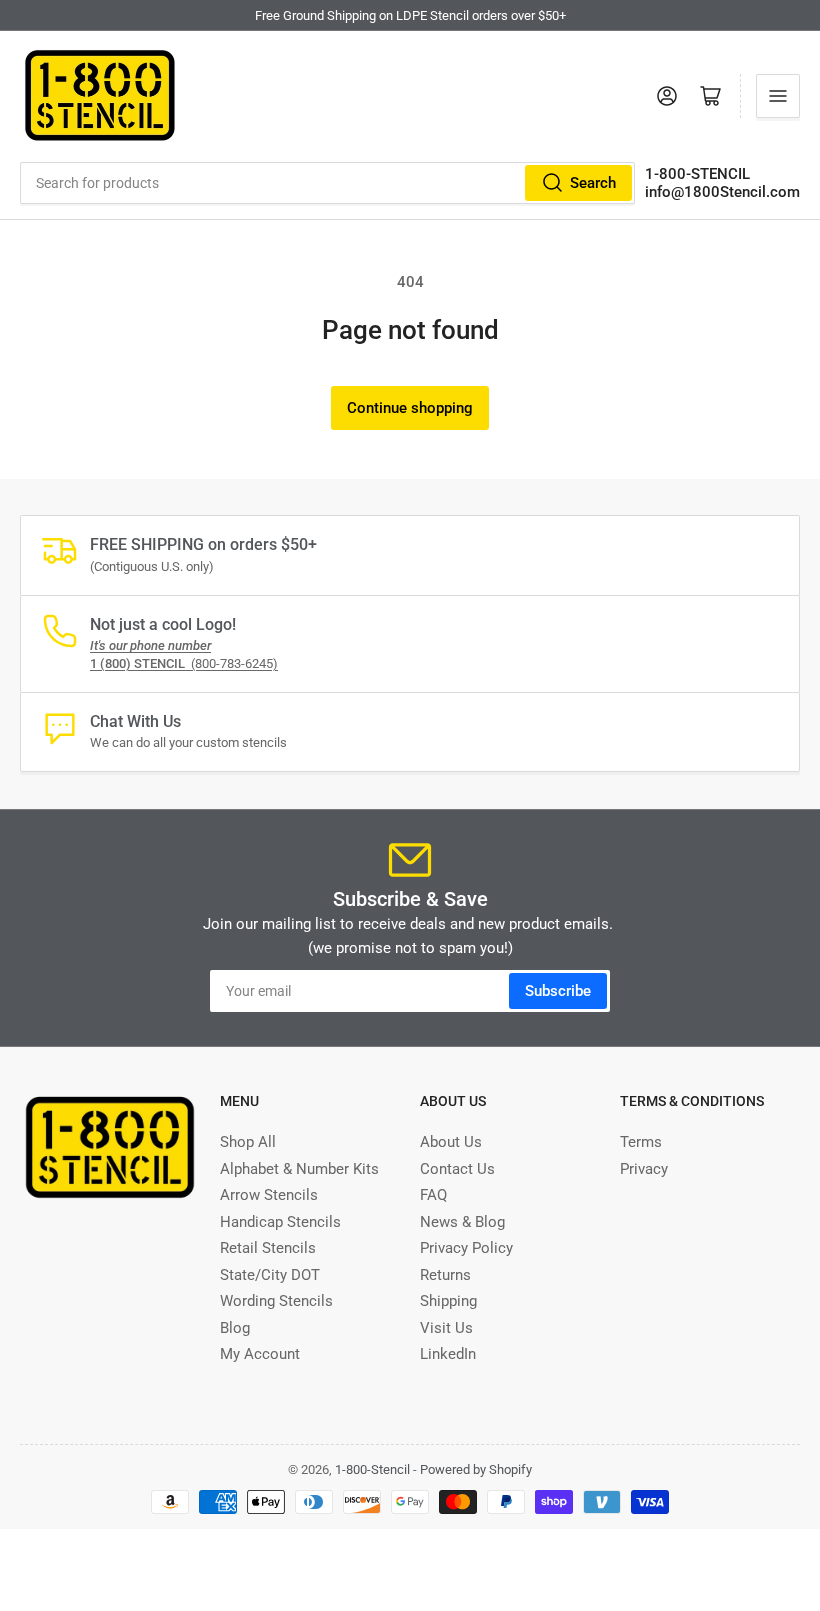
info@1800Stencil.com (722, 192)
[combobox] (327, 183)
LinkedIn (448, 1354)
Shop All (248, 1142)
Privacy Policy (466, 1248)
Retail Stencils (268, 1248)
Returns (445, 1275)
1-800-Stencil (372, 1469)
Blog (235, 1328)
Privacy (644, 1169)
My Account (260, 1354)
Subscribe (558, 991)
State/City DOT (270, 1275)
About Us (451, 1142)
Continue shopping (410, 408)
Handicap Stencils (280, 1222)
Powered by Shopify (476, 1469)
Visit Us (446, 1328)
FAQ (433, 1195)
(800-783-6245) (184, 663)
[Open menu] (778, 96)
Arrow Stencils (269, 1195)
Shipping (448, 1301)
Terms (641, 1142)
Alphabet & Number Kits (299, 1169)
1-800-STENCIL (697, 174)
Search (593, 183)
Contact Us (457, 1169)
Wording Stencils (276, 1301)
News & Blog (462, 1222)
